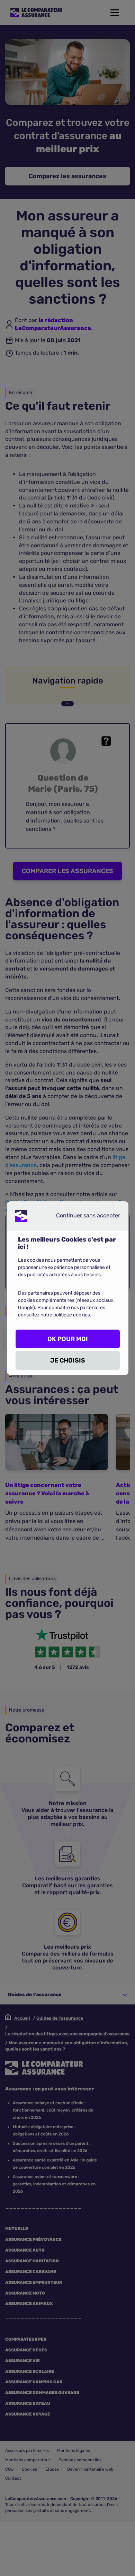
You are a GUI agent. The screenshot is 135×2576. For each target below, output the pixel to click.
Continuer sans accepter (82, 1217)
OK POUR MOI (68, 1339)
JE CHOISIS (68, 1360)
